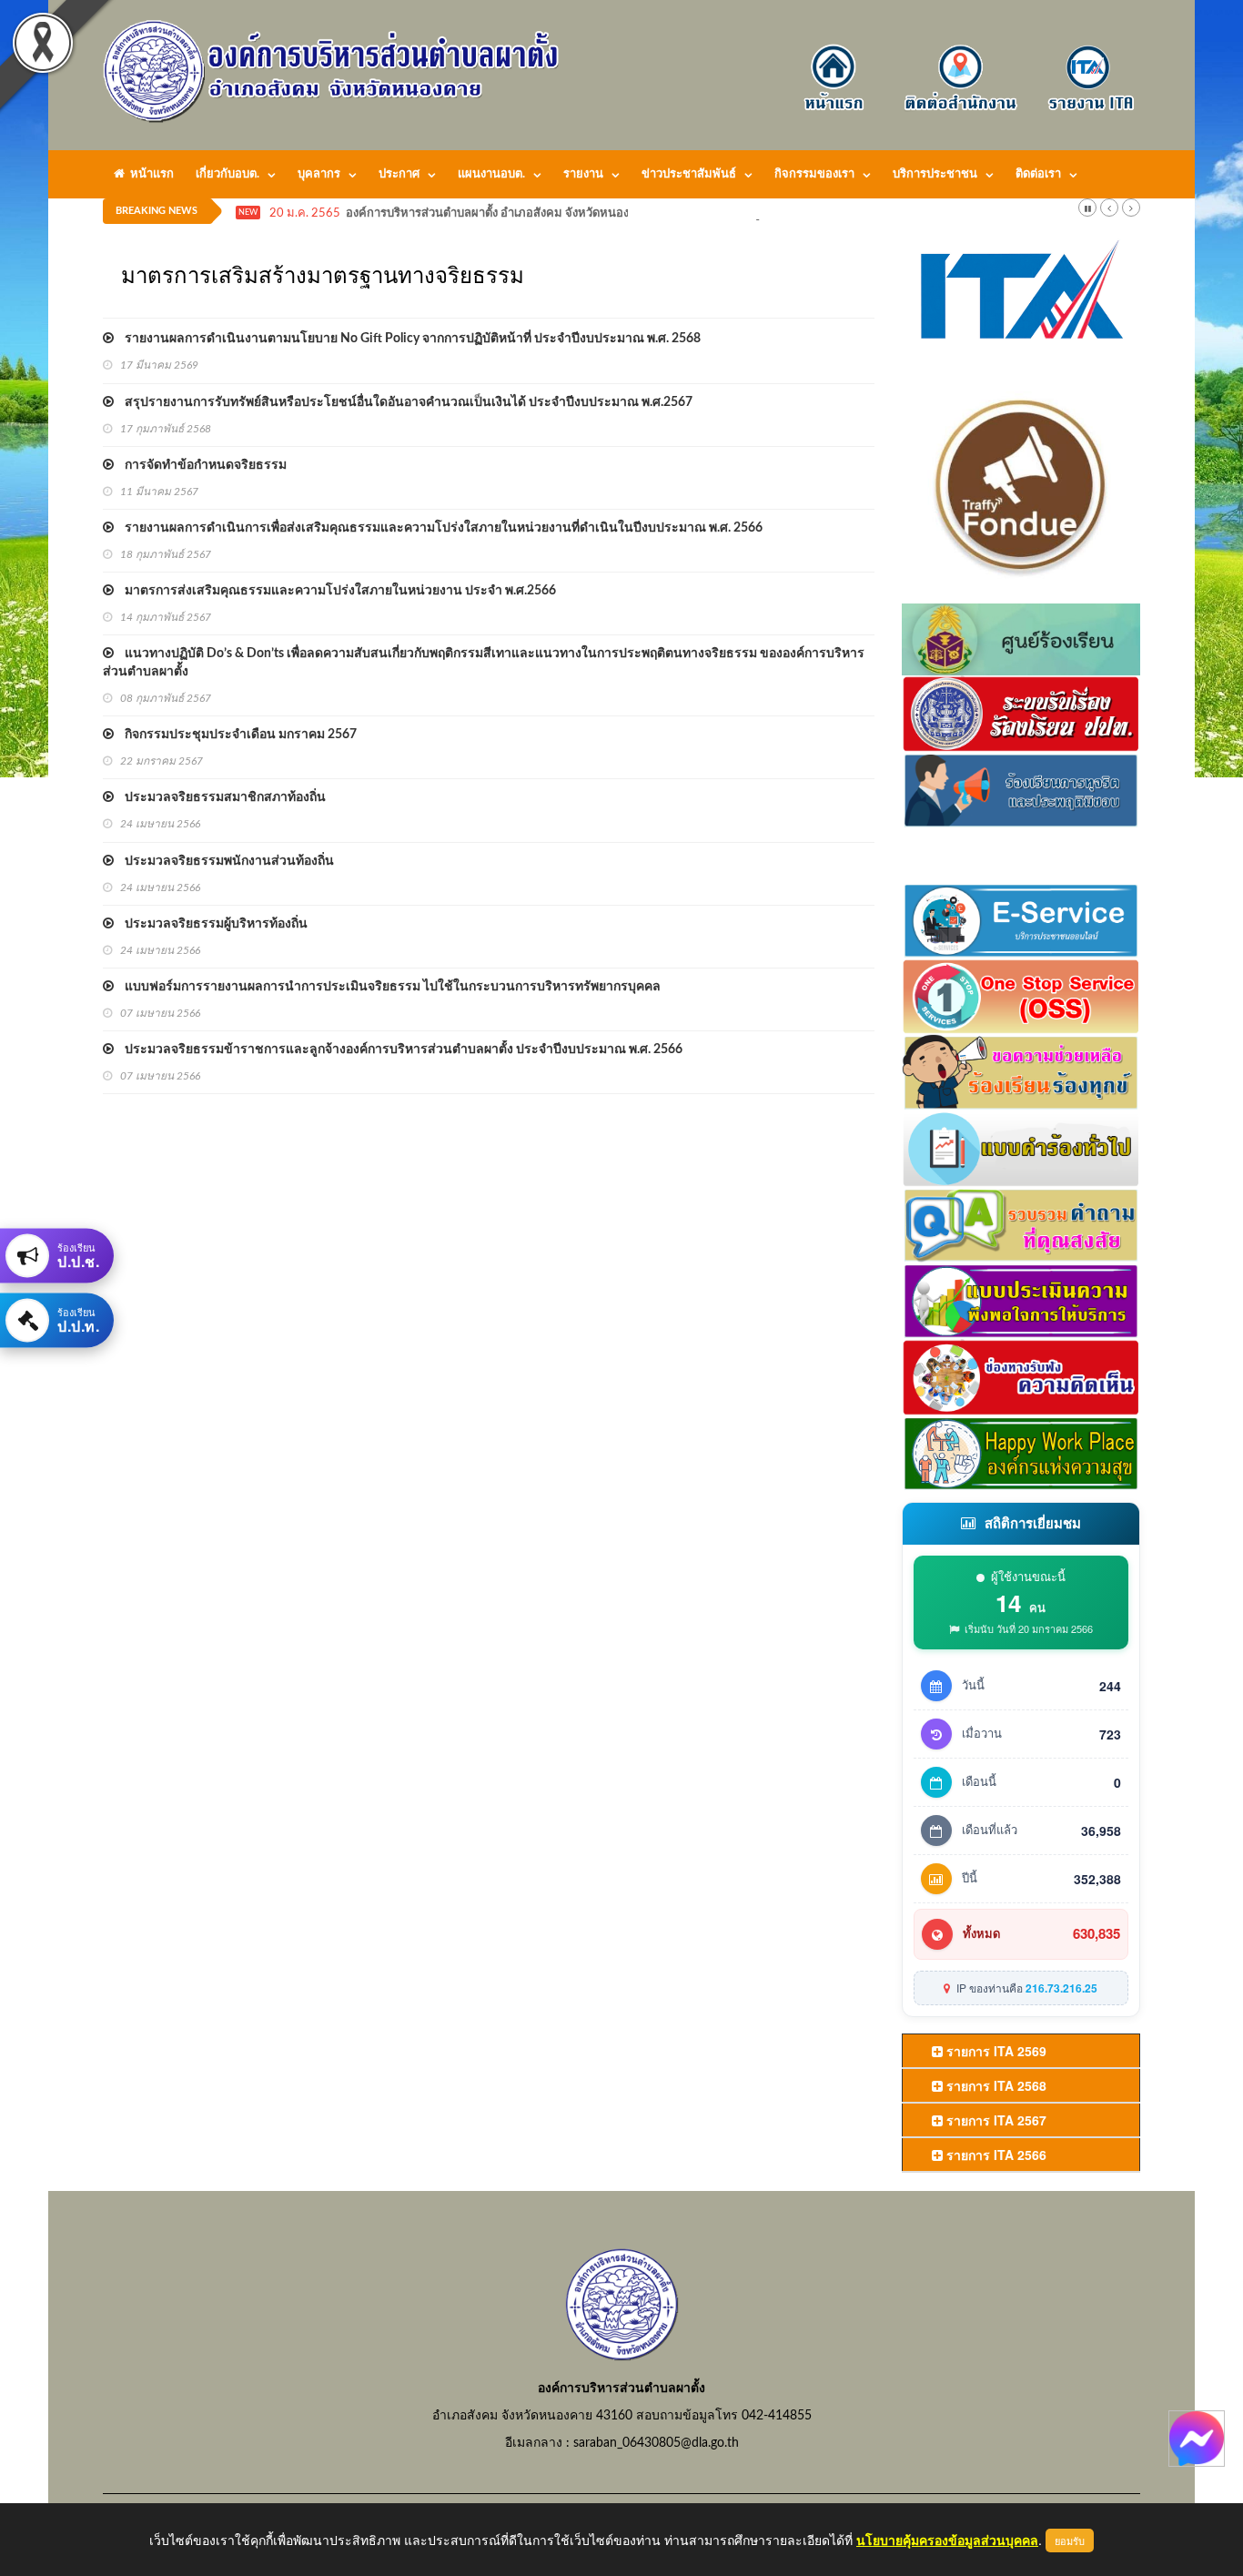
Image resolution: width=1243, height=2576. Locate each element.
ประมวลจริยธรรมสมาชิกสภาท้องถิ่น (220, 797)
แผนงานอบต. (491, 174)
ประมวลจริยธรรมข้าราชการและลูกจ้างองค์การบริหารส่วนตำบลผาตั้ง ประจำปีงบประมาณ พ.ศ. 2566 (398, 1050)
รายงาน (583, 174)
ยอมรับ (1070, 2541)
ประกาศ (399, 174)
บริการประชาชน (935, 174)
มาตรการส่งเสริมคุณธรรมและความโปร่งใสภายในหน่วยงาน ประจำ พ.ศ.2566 (335, 591)
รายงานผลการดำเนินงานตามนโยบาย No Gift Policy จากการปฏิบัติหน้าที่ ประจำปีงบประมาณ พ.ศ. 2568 (407, 339)
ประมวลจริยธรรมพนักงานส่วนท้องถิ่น (224, 861)
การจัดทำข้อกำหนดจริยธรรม (200, 465)
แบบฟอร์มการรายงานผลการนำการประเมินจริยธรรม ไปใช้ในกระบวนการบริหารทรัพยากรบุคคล (387, 987)
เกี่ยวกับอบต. (227, 174)
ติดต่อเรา (1038, 174)
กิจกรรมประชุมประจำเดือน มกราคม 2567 (235, 735)
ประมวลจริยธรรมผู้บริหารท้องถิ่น (211, 924)
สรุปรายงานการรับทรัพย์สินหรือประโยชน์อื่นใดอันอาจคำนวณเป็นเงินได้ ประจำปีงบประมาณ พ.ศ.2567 (403, 402)
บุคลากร (319, 174)
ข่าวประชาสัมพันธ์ (689, 174)
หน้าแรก (149, 174)
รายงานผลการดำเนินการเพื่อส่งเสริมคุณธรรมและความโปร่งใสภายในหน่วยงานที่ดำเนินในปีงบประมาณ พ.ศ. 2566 (438, 528)
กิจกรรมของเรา (814, 174)
